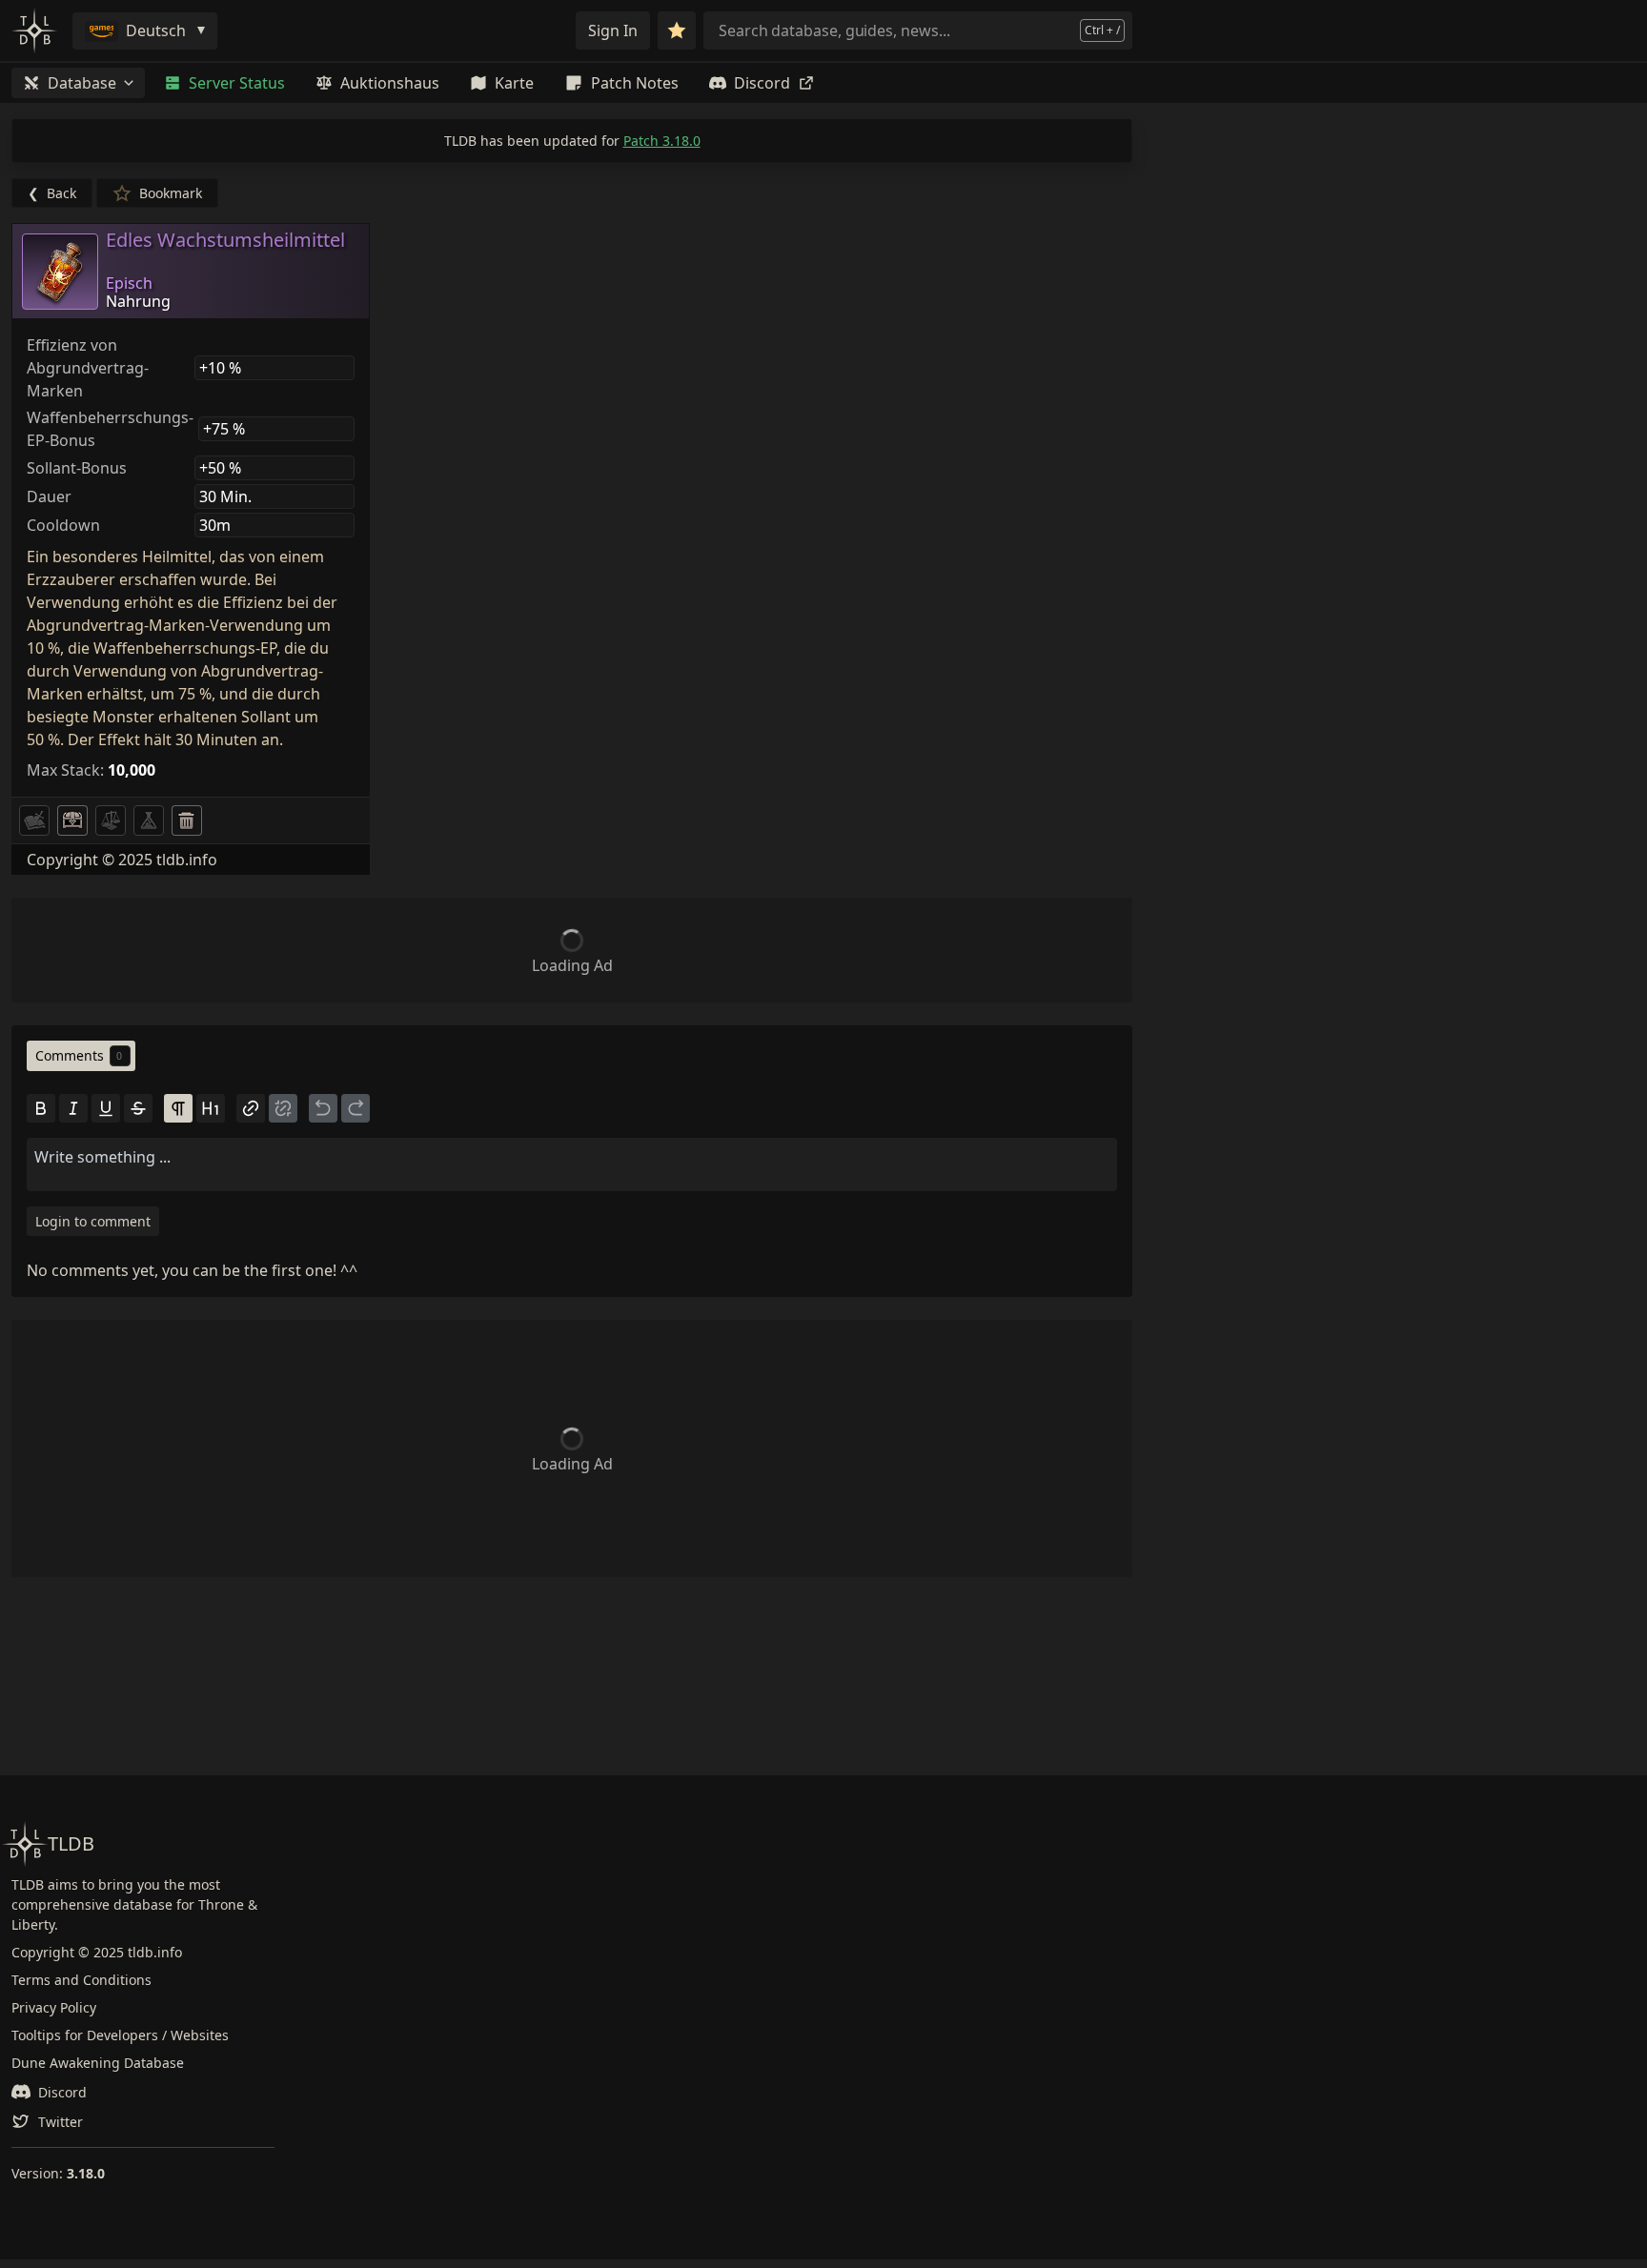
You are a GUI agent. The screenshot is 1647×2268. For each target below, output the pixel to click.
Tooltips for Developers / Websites (120, 2035)
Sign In (613, 30)
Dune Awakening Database (98, 2063)
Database (82, 83)
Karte (514, 83)
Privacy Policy (54, 2007)
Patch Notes (635, 83)
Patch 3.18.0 (662, 141)
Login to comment (93, 1221)
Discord (762, 83)
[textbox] (572, 1157)
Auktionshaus (390, 83)
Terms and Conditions (81, 1980)
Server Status (237, 83)
